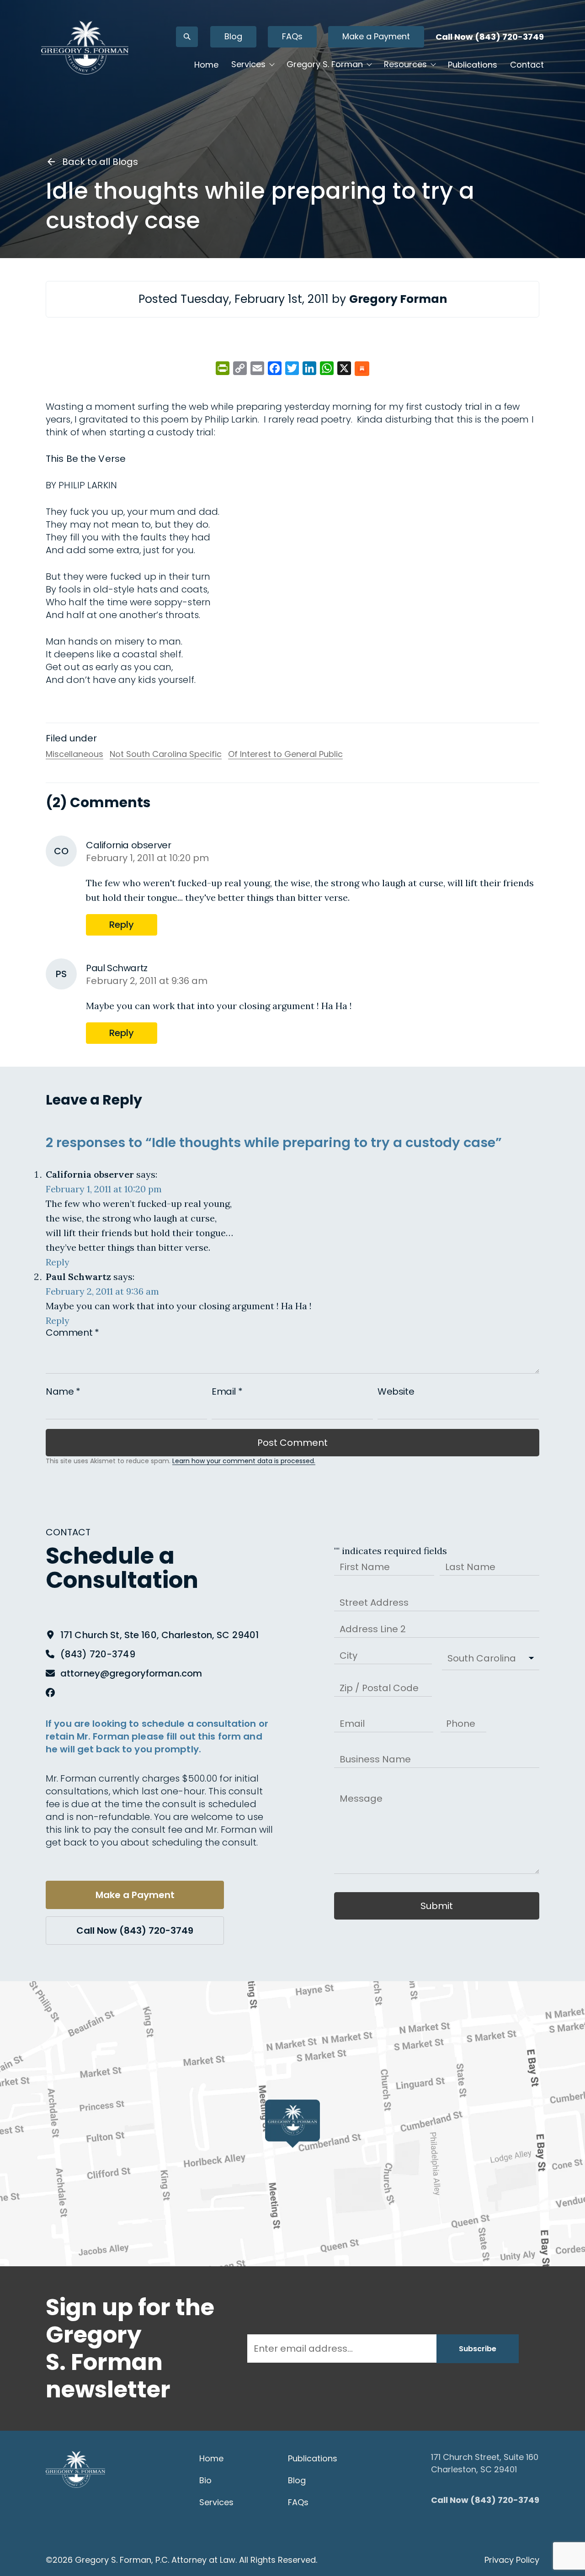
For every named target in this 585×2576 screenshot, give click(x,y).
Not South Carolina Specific (166, 754)
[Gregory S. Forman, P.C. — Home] (85, 48)
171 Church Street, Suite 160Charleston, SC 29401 (485, 2463)
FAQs (292, 36)
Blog (233, 36)
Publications (473, 65)
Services (216, 2502)
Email (227, 1391)
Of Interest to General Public (285, 754)
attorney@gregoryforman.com (131, 1673)
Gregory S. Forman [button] (325, 64)
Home (206, 65)
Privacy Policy (512, 2560)
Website (396, 1391)
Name (63, 1391)
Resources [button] (405, 64)
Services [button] (248, 64)
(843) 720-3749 (98, 1654)
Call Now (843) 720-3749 (490, 37)
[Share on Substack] (362, 369)
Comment (72, 1333)
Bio (205, 2480)
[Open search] (187, 37)
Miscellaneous (74, 754)
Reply (122, 925)
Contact (527, 65)
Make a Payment (376, 36)
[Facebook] (50, 1693)
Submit (437, 1906)
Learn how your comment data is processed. (244, 1461)
